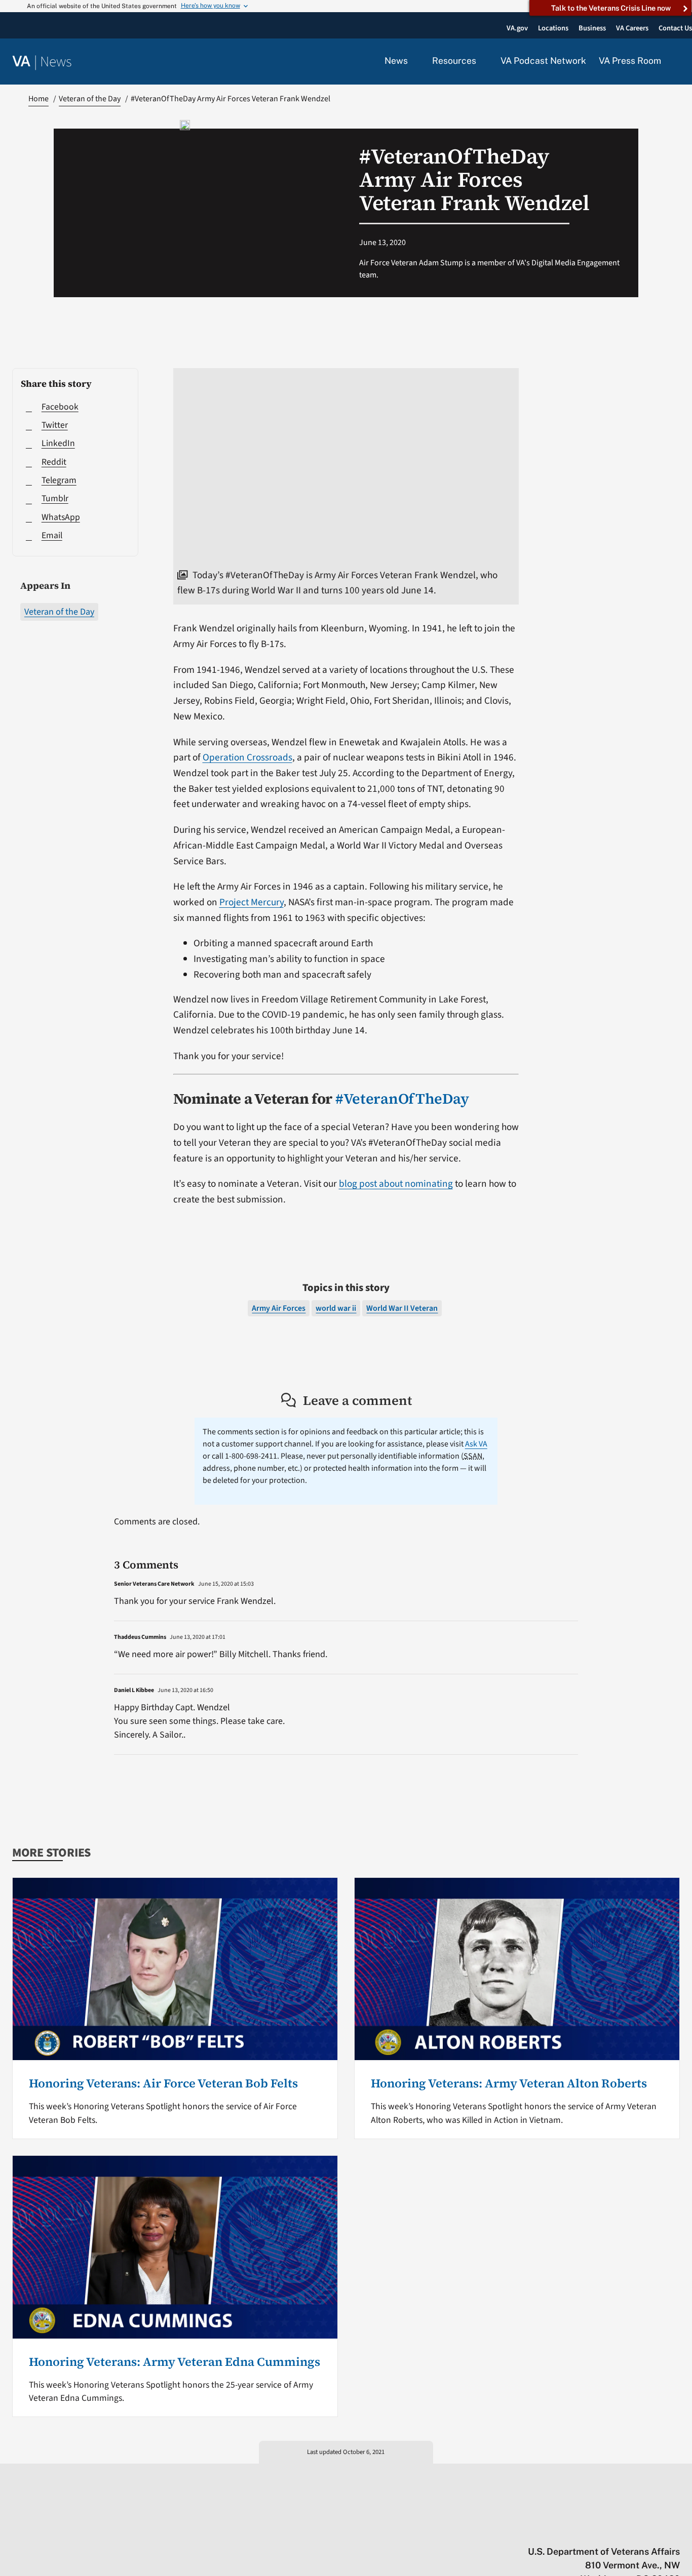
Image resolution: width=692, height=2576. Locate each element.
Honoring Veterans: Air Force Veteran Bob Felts (163, 2083)
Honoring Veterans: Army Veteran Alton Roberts (509, 2083)
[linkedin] (655, 2530)
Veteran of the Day (59, 612)
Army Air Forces (279, 1308)
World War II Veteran (402, 1308)
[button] (677, 62)
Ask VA (476, 1444)
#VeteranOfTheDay (402, 1099)
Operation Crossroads (247, 757)
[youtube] (556, 2530)
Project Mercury (252, 902)
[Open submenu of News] (414, 61)
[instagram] (636, 2530)
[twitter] (576, 2530)
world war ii (336, 1308)
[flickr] (675, 2530)
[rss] (596, 2530)
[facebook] (616, 2530)
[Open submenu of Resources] (482, 61)
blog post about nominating (396, 1184)
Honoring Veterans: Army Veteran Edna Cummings (175, 2362)
